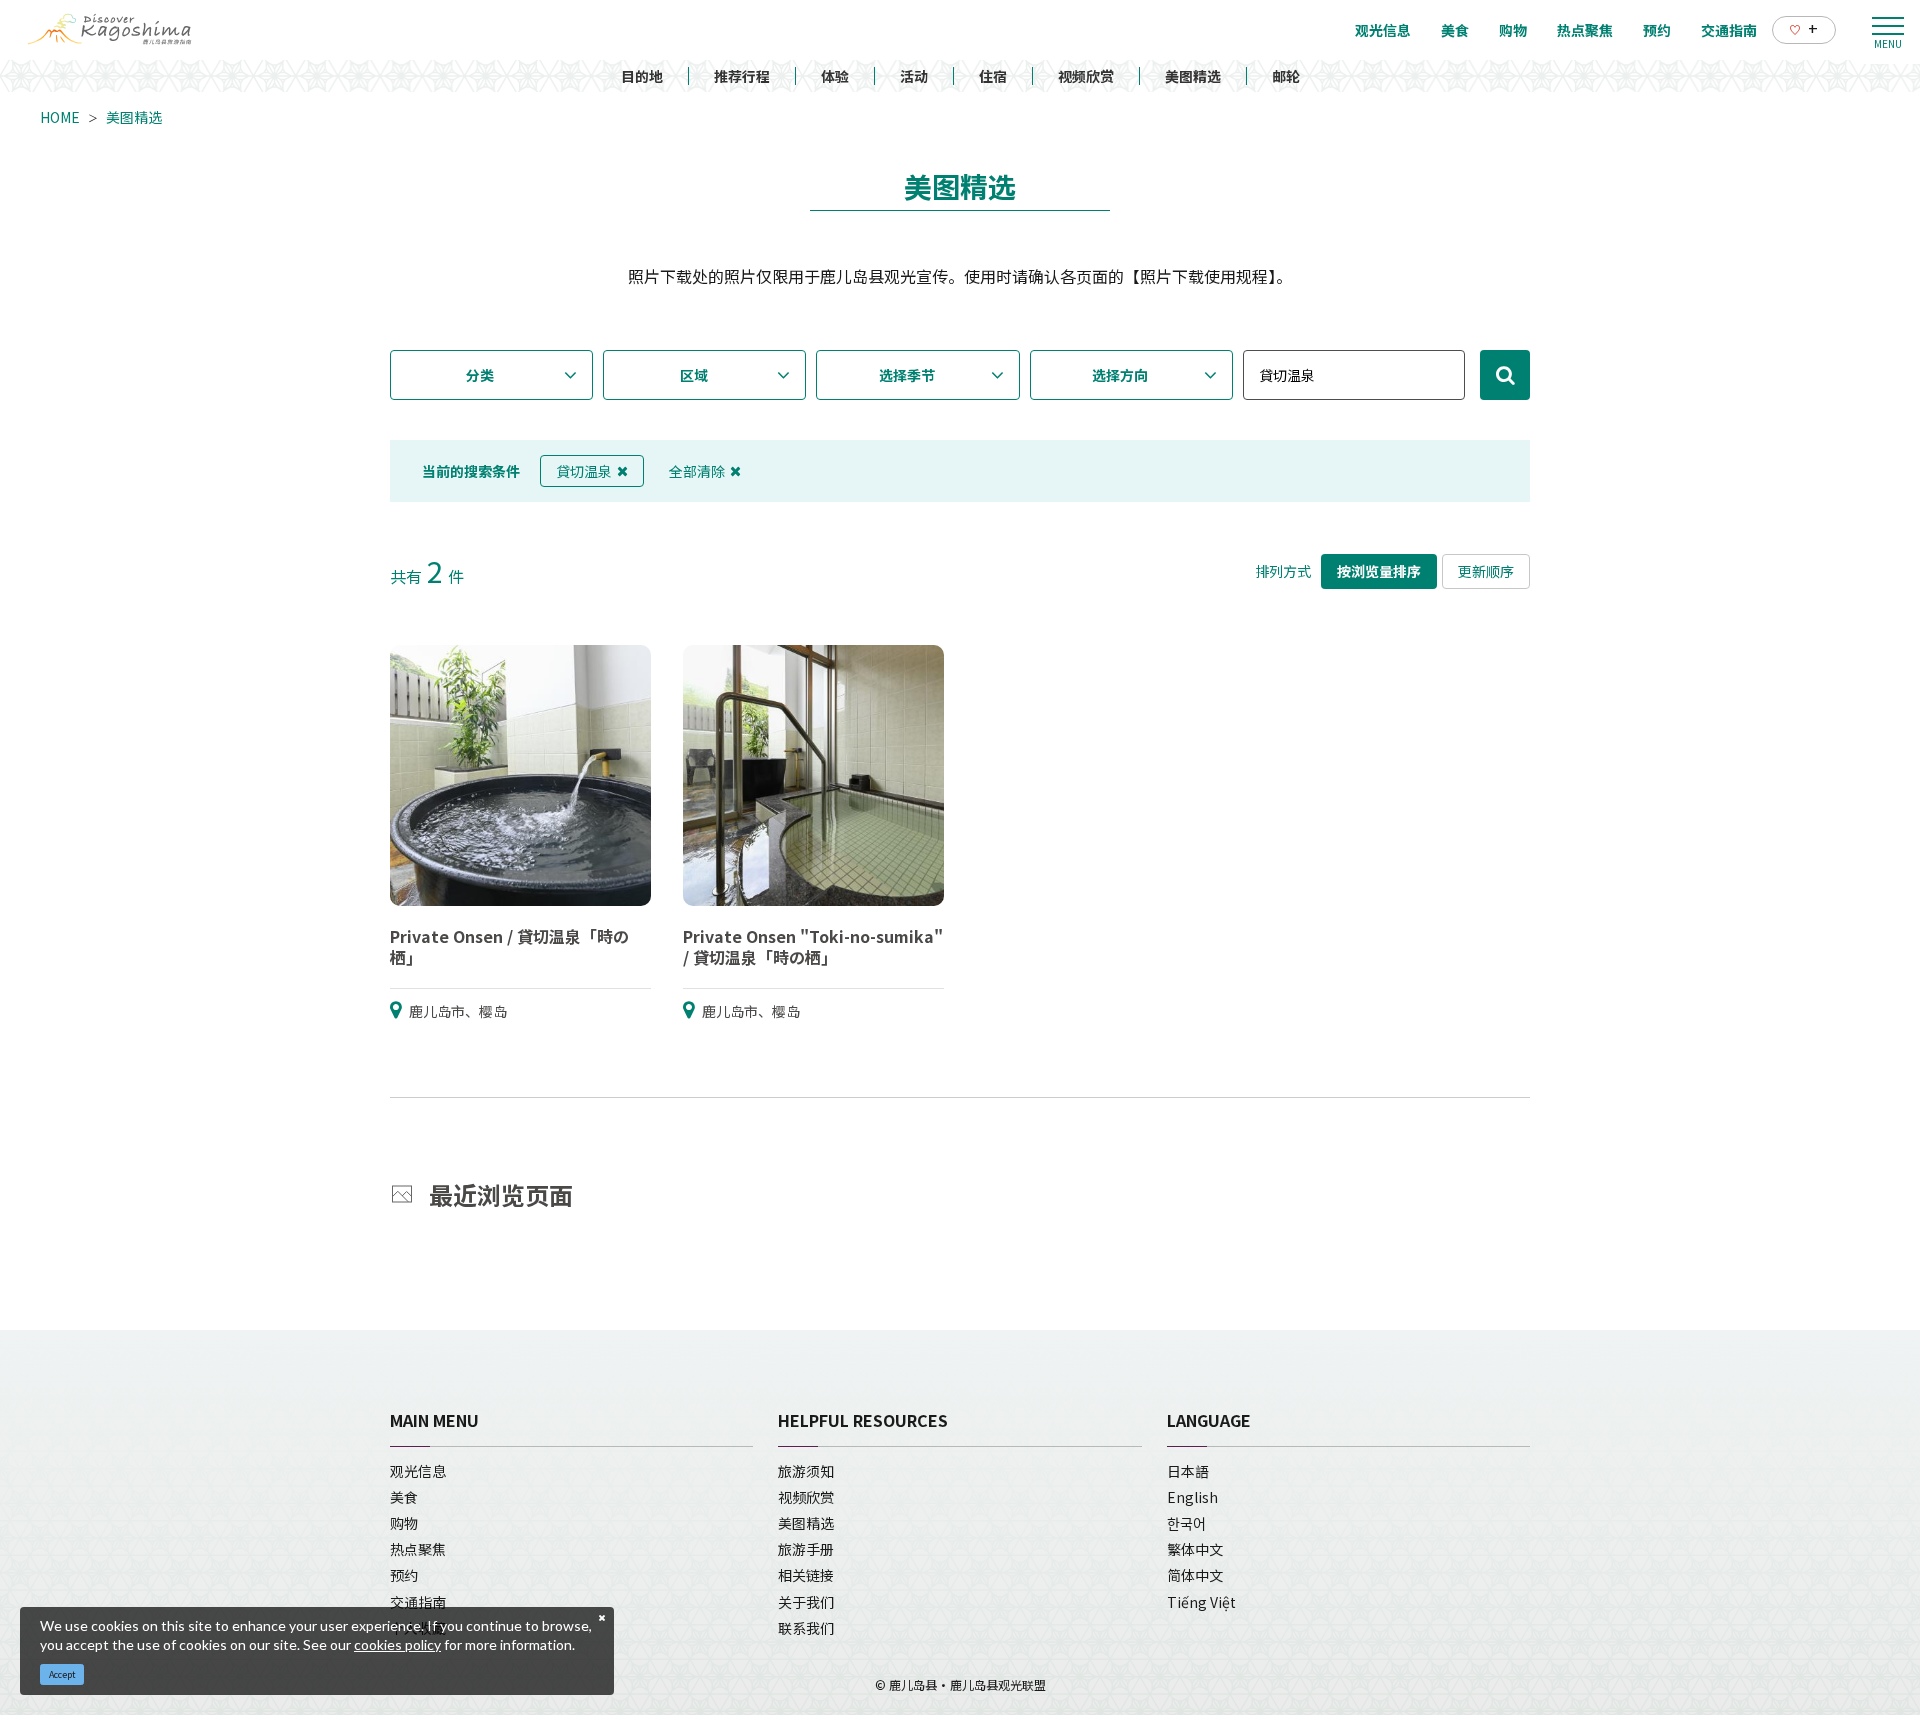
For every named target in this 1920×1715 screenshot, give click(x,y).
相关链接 (806, 1575)
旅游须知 (806, 1471)
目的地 (642, 76)
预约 (404, 1575)
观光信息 (418, 1471)
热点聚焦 (418, 1549)
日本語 (1188, 1471)
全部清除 (697, 471)
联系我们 (806, 1628)
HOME (60, 117)
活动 (914, 76)
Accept (62, 1674)
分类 (480, 375)
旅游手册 (806, 1549)
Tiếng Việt (1201, 1602)
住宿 (993, 76)
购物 (404, 1523)
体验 (835, 76)
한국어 (1186, 1523)
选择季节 (907, 375)
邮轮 (1286, 76)
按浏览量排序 (1379, 571)
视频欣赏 (1086, 76)
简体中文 (1195, 1575)
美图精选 (1193, 76)
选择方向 (1120, 375)
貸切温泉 (584, 471)
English (1192, 1497)
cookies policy (397, 1644)
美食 (404, 1497)
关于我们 (806, 1602)
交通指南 (418, 1602)
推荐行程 (742, 76)
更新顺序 (1486, 571)
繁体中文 (1195, 1549)
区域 (694, 375)
